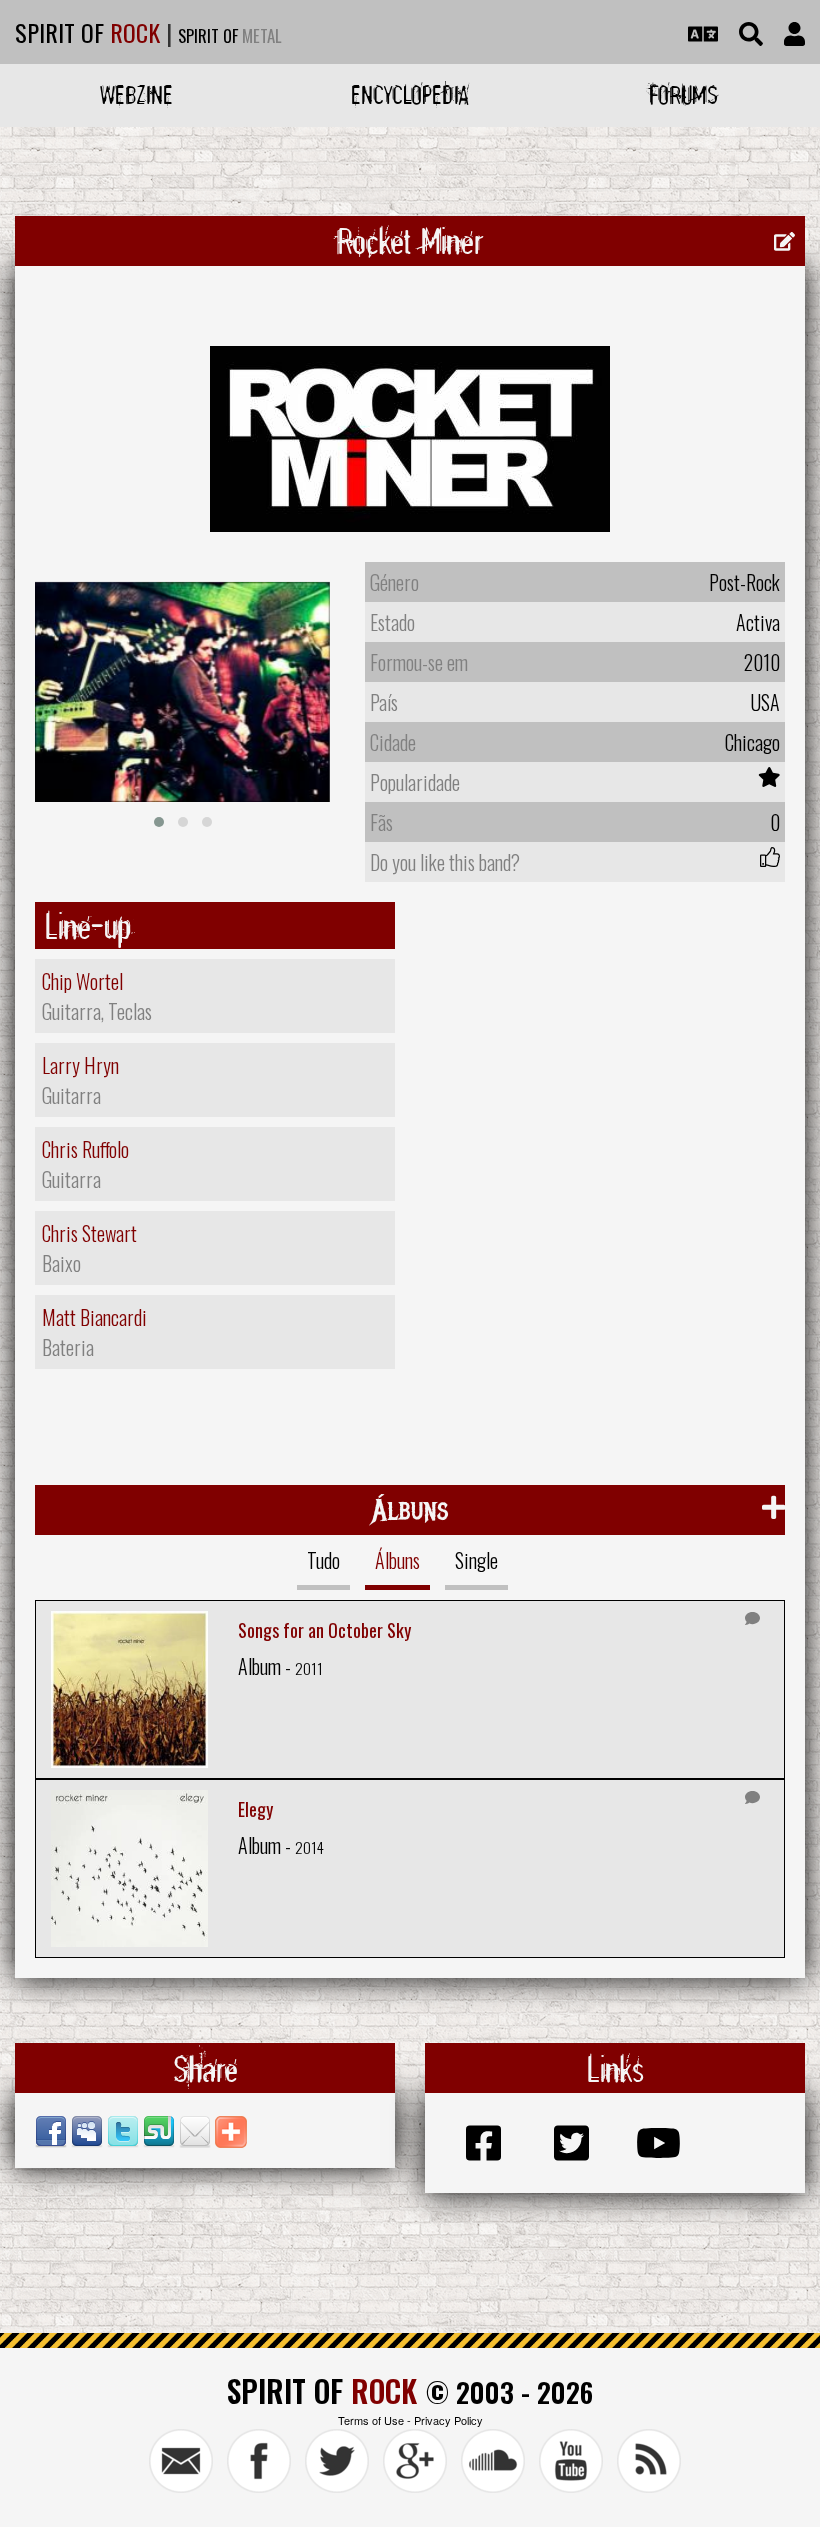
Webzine (136, 94)
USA (765, 702)
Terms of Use (371, 2420)
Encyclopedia (410, 94)
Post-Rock (744, 582)
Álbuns (397, 1560)
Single (476, 1560)
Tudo (323, 1560)
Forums (683, 94)
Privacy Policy (448, 2420)
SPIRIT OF (87, 32)
